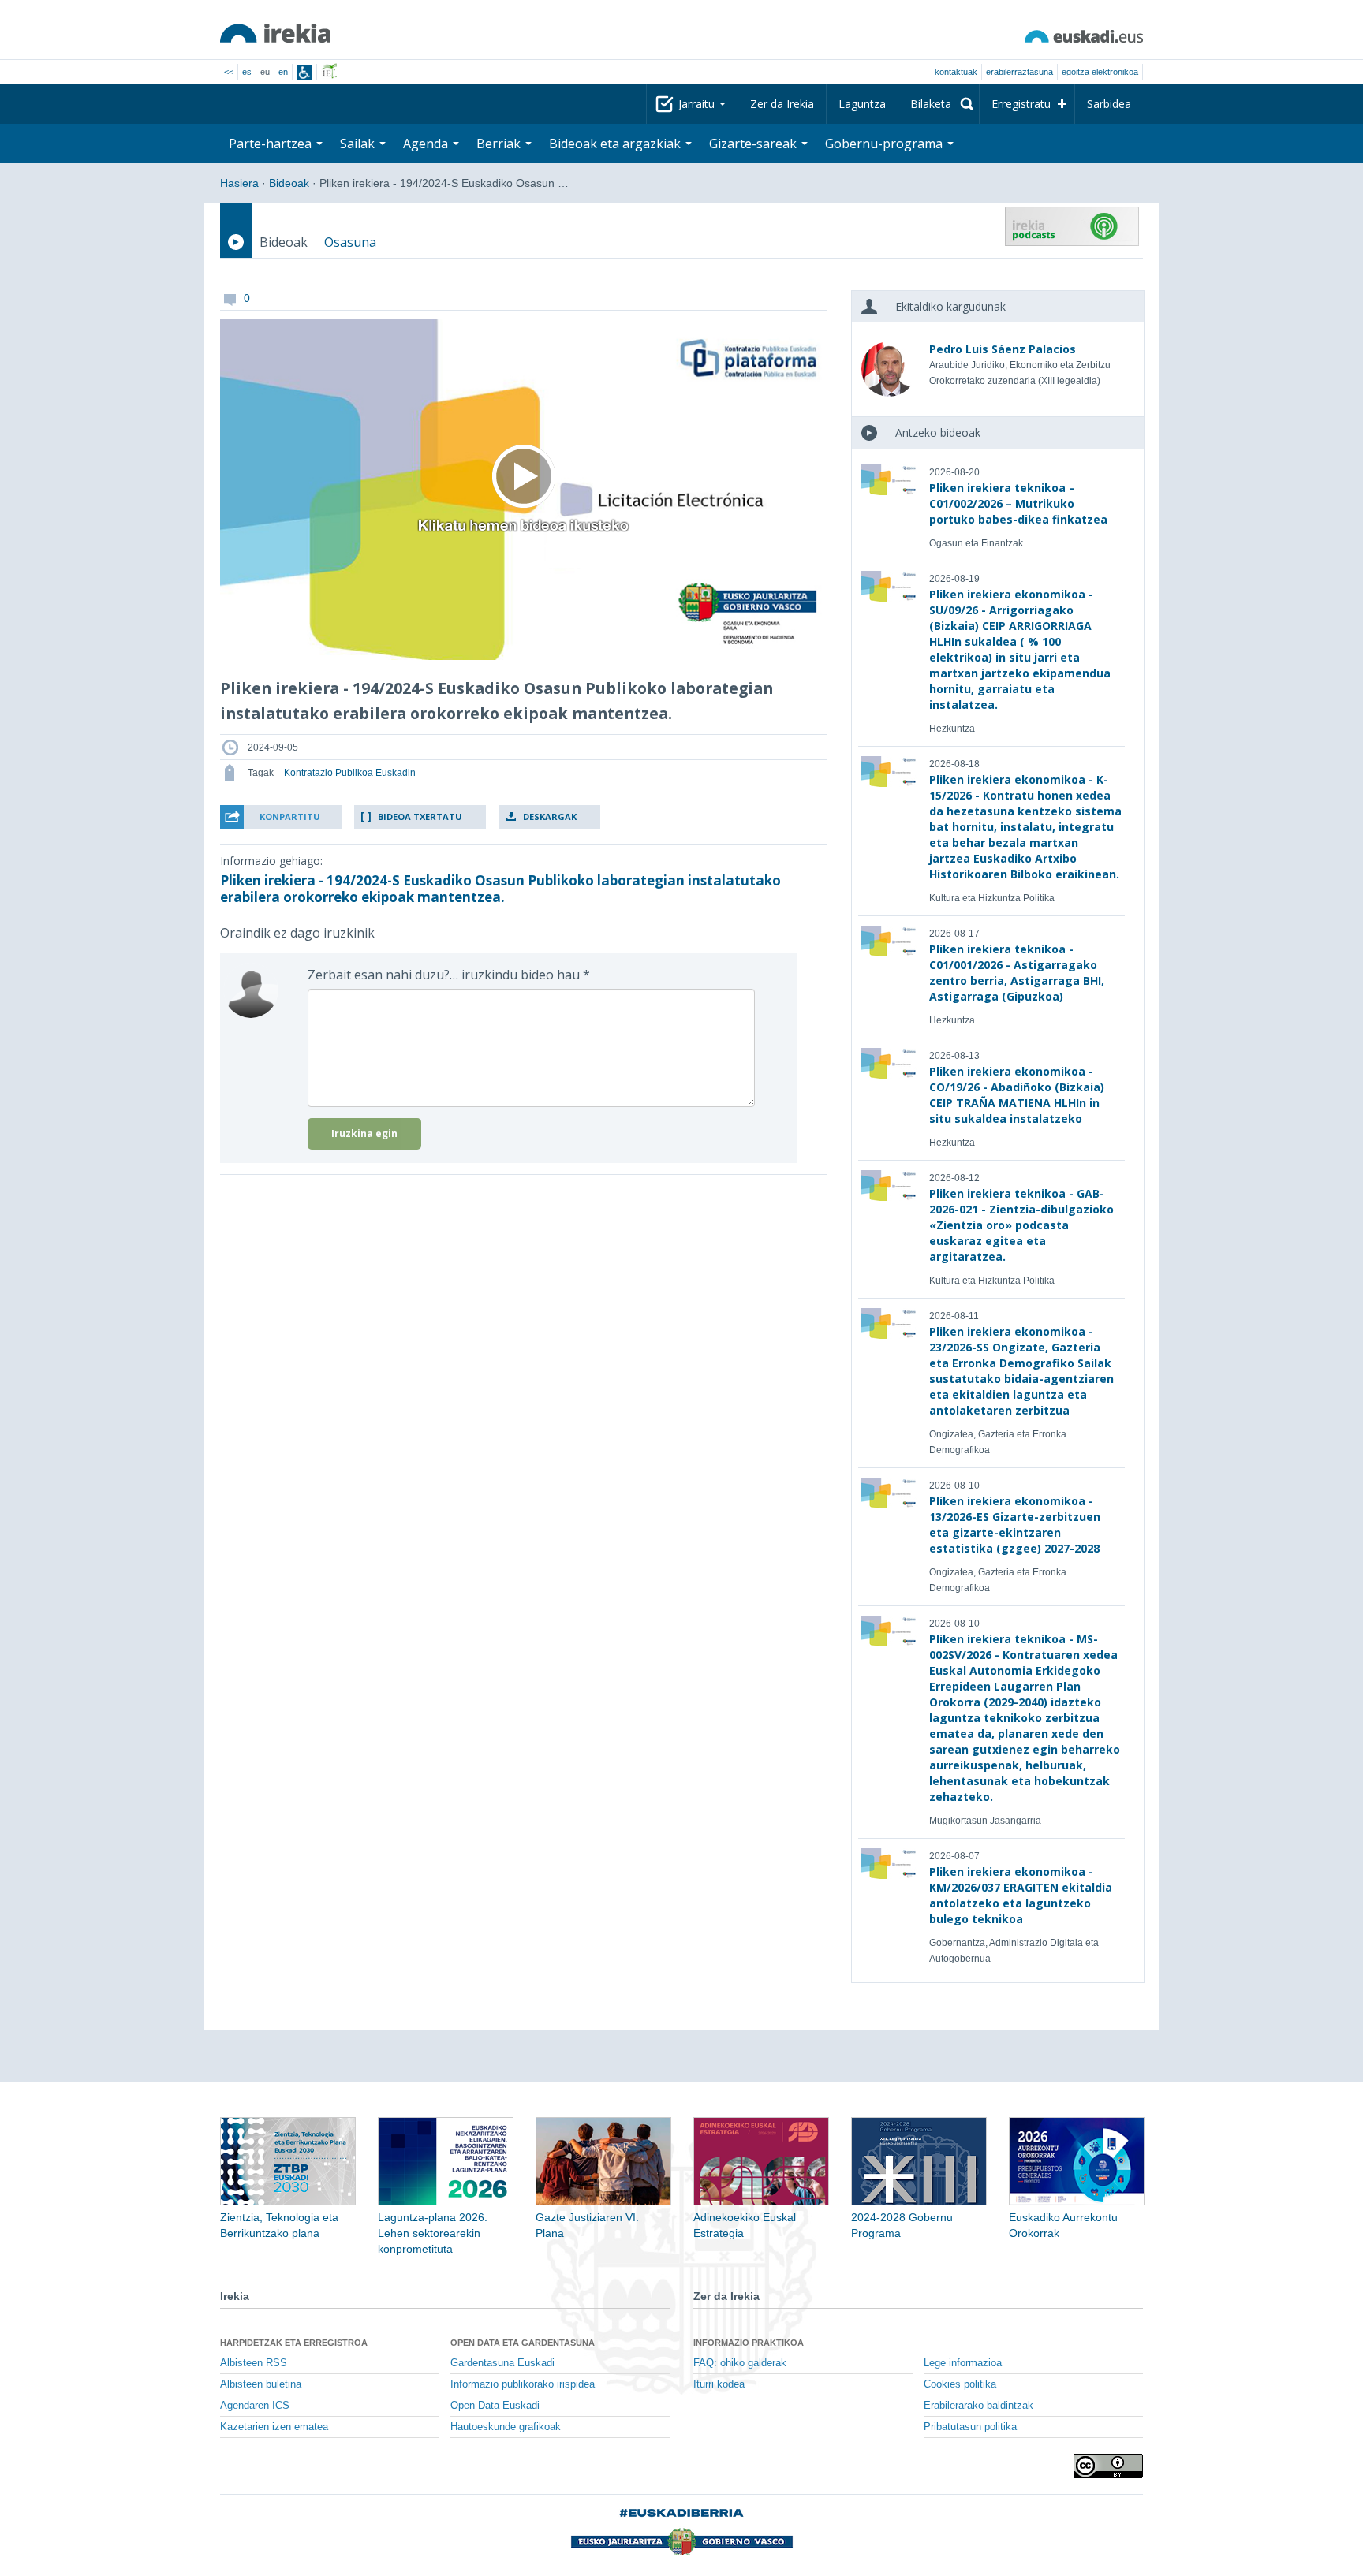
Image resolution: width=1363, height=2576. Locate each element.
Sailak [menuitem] (359, 144)
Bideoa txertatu (420, 816)
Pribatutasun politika (970, 2427)
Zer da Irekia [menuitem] (782, 104)
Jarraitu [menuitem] (698, 104)
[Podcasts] (1072, 226)
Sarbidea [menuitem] (1109, 104)
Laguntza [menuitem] (862, 104)
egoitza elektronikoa (1100, 72)
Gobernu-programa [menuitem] (885, 144)
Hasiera (239, 183)
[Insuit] (304, 73)
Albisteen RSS (254, 2363)
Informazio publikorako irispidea (523, 2384)
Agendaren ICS (255, 2406)
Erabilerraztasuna (1019, 72)
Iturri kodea (719, 2384)
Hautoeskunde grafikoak (506, 2427)
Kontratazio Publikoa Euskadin (350, 773)
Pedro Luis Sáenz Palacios (1003, 349)
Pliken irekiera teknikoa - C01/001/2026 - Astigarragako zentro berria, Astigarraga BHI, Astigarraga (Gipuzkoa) (1017, 973)
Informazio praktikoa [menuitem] (749, 2343)
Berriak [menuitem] (500, 144)
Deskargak (550, 816)
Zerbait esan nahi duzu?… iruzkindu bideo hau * (449, 975)
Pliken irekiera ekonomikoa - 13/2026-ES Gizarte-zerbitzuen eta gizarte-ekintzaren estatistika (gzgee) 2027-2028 (1015, 1525)
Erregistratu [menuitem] (1021, 104)
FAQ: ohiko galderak (740, 2363)
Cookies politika (960, 2384)
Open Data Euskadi (495, 2406)
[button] (281, 817)
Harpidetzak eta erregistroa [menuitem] (294, 2343)
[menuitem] (939, 104)
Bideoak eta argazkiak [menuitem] (616, 144)
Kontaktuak (956, 72)
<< (229, 72)
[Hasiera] (275, 33)
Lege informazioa (963, 2363)
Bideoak (289, 183)
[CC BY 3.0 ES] (1108, 2466)
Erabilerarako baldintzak (978, 2406)
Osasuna (350, 242)
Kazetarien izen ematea (274, 2427)
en (283, 72)
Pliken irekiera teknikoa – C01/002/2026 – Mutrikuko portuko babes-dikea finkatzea (1018, 503)
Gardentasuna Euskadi (502, 2363)
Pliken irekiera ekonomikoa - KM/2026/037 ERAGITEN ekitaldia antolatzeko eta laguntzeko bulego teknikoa (1021, 1895)
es (247, 72)
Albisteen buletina (261, 2384)
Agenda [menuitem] (427, 144)
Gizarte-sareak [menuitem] (754, 144)
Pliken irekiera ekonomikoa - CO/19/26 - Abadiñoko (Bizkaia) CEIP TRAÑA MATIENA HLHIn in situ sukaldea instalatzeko (1017, 1095)
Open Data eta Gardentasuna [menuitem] (523, 2343)
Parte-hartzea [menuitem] (272, 144)
